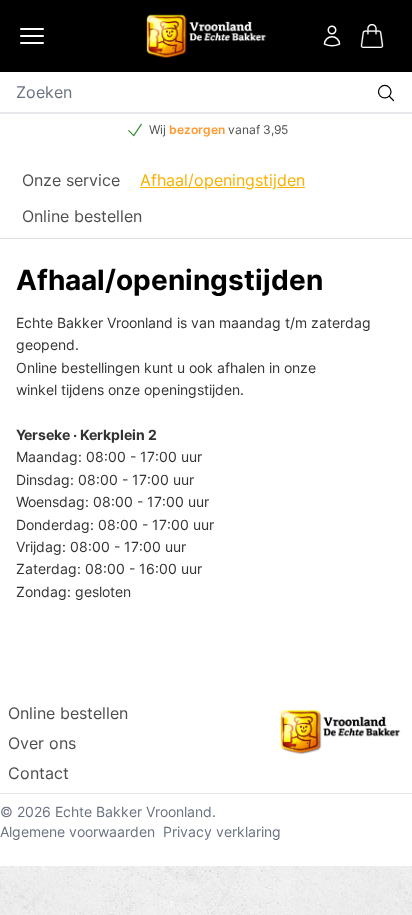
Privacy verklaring (222, 831)
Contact (38, 773)
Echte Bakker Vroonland (133, 811)
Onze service (71, 180)
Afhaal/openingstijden (222, 180)
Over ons (42, 743)
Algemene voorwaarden (77, 831)
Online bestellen (82, 216)
